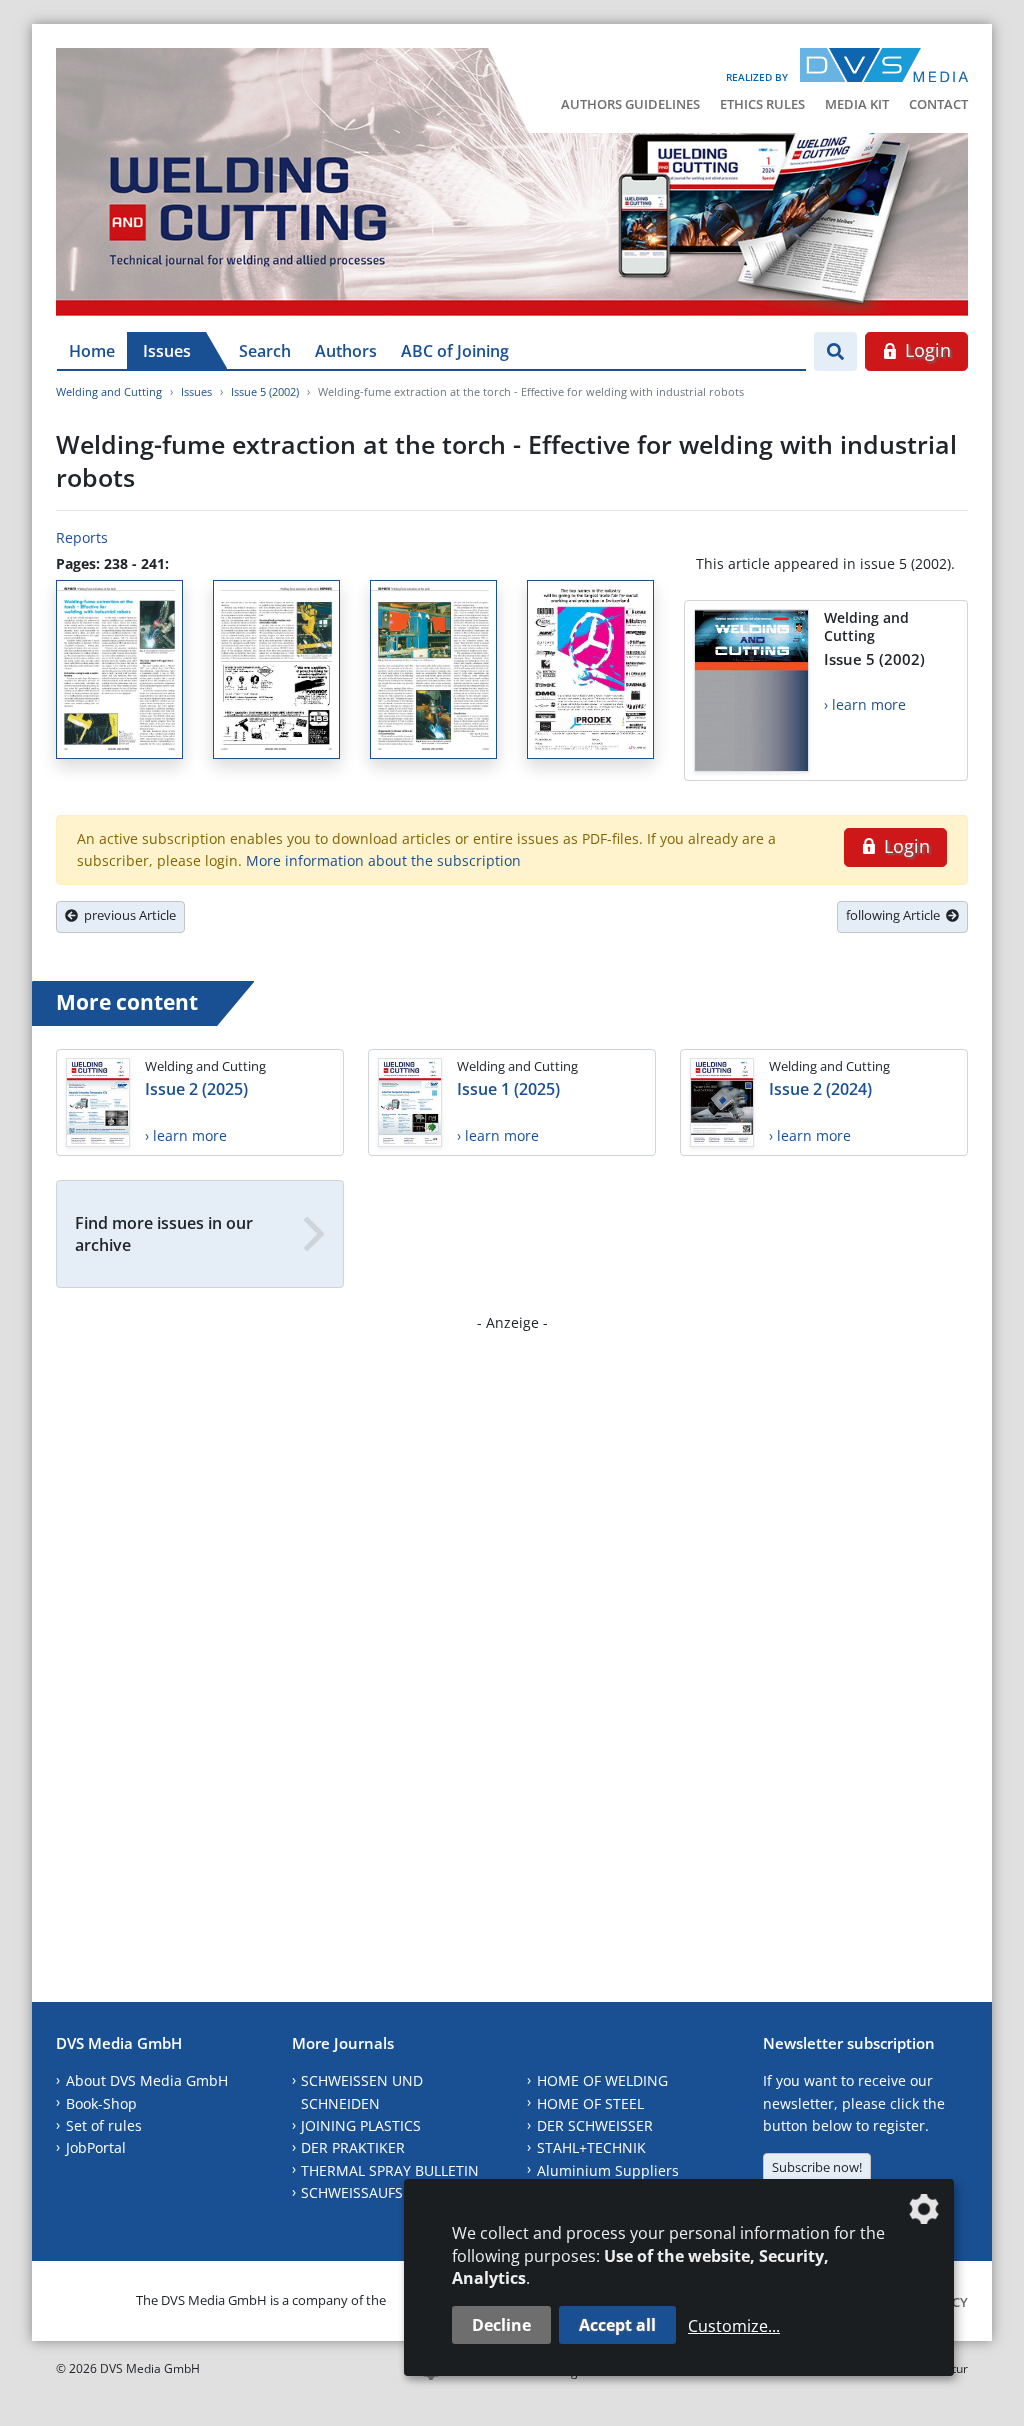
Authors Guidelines (630, 104)
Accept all (617, 2325)
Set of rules (104, 2125)
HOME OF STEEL (590, 2103)
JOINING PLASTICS (361, 2125)
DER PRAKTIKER (353, 2147)
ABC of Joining (455, 351)
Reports (82, 537)
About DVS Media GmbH (147, 2080)
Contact (938, 104)
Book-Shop (101, 2103)
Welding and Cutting (109, 391)
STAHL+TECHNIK (591, 2147)
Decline (501, 2325)
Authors (346, 351)
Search (265, 351)
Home (92, 351)
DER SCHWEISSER (595, 2125)
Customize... (734, 2326)
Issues (167, 351)
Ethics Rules (762, 104)
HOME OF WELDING (602, 2080)
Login (925, 350)
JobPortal (96, 2147)
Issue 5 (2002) (265, 391)
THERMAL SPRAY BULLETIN (390, 2170)
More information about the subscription (383, 860)
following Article (896, 915)
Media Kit (857, 104)
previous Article (127, 915)
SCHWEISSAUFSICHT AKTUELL (398, 2192)
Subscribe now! (817, 2167)
